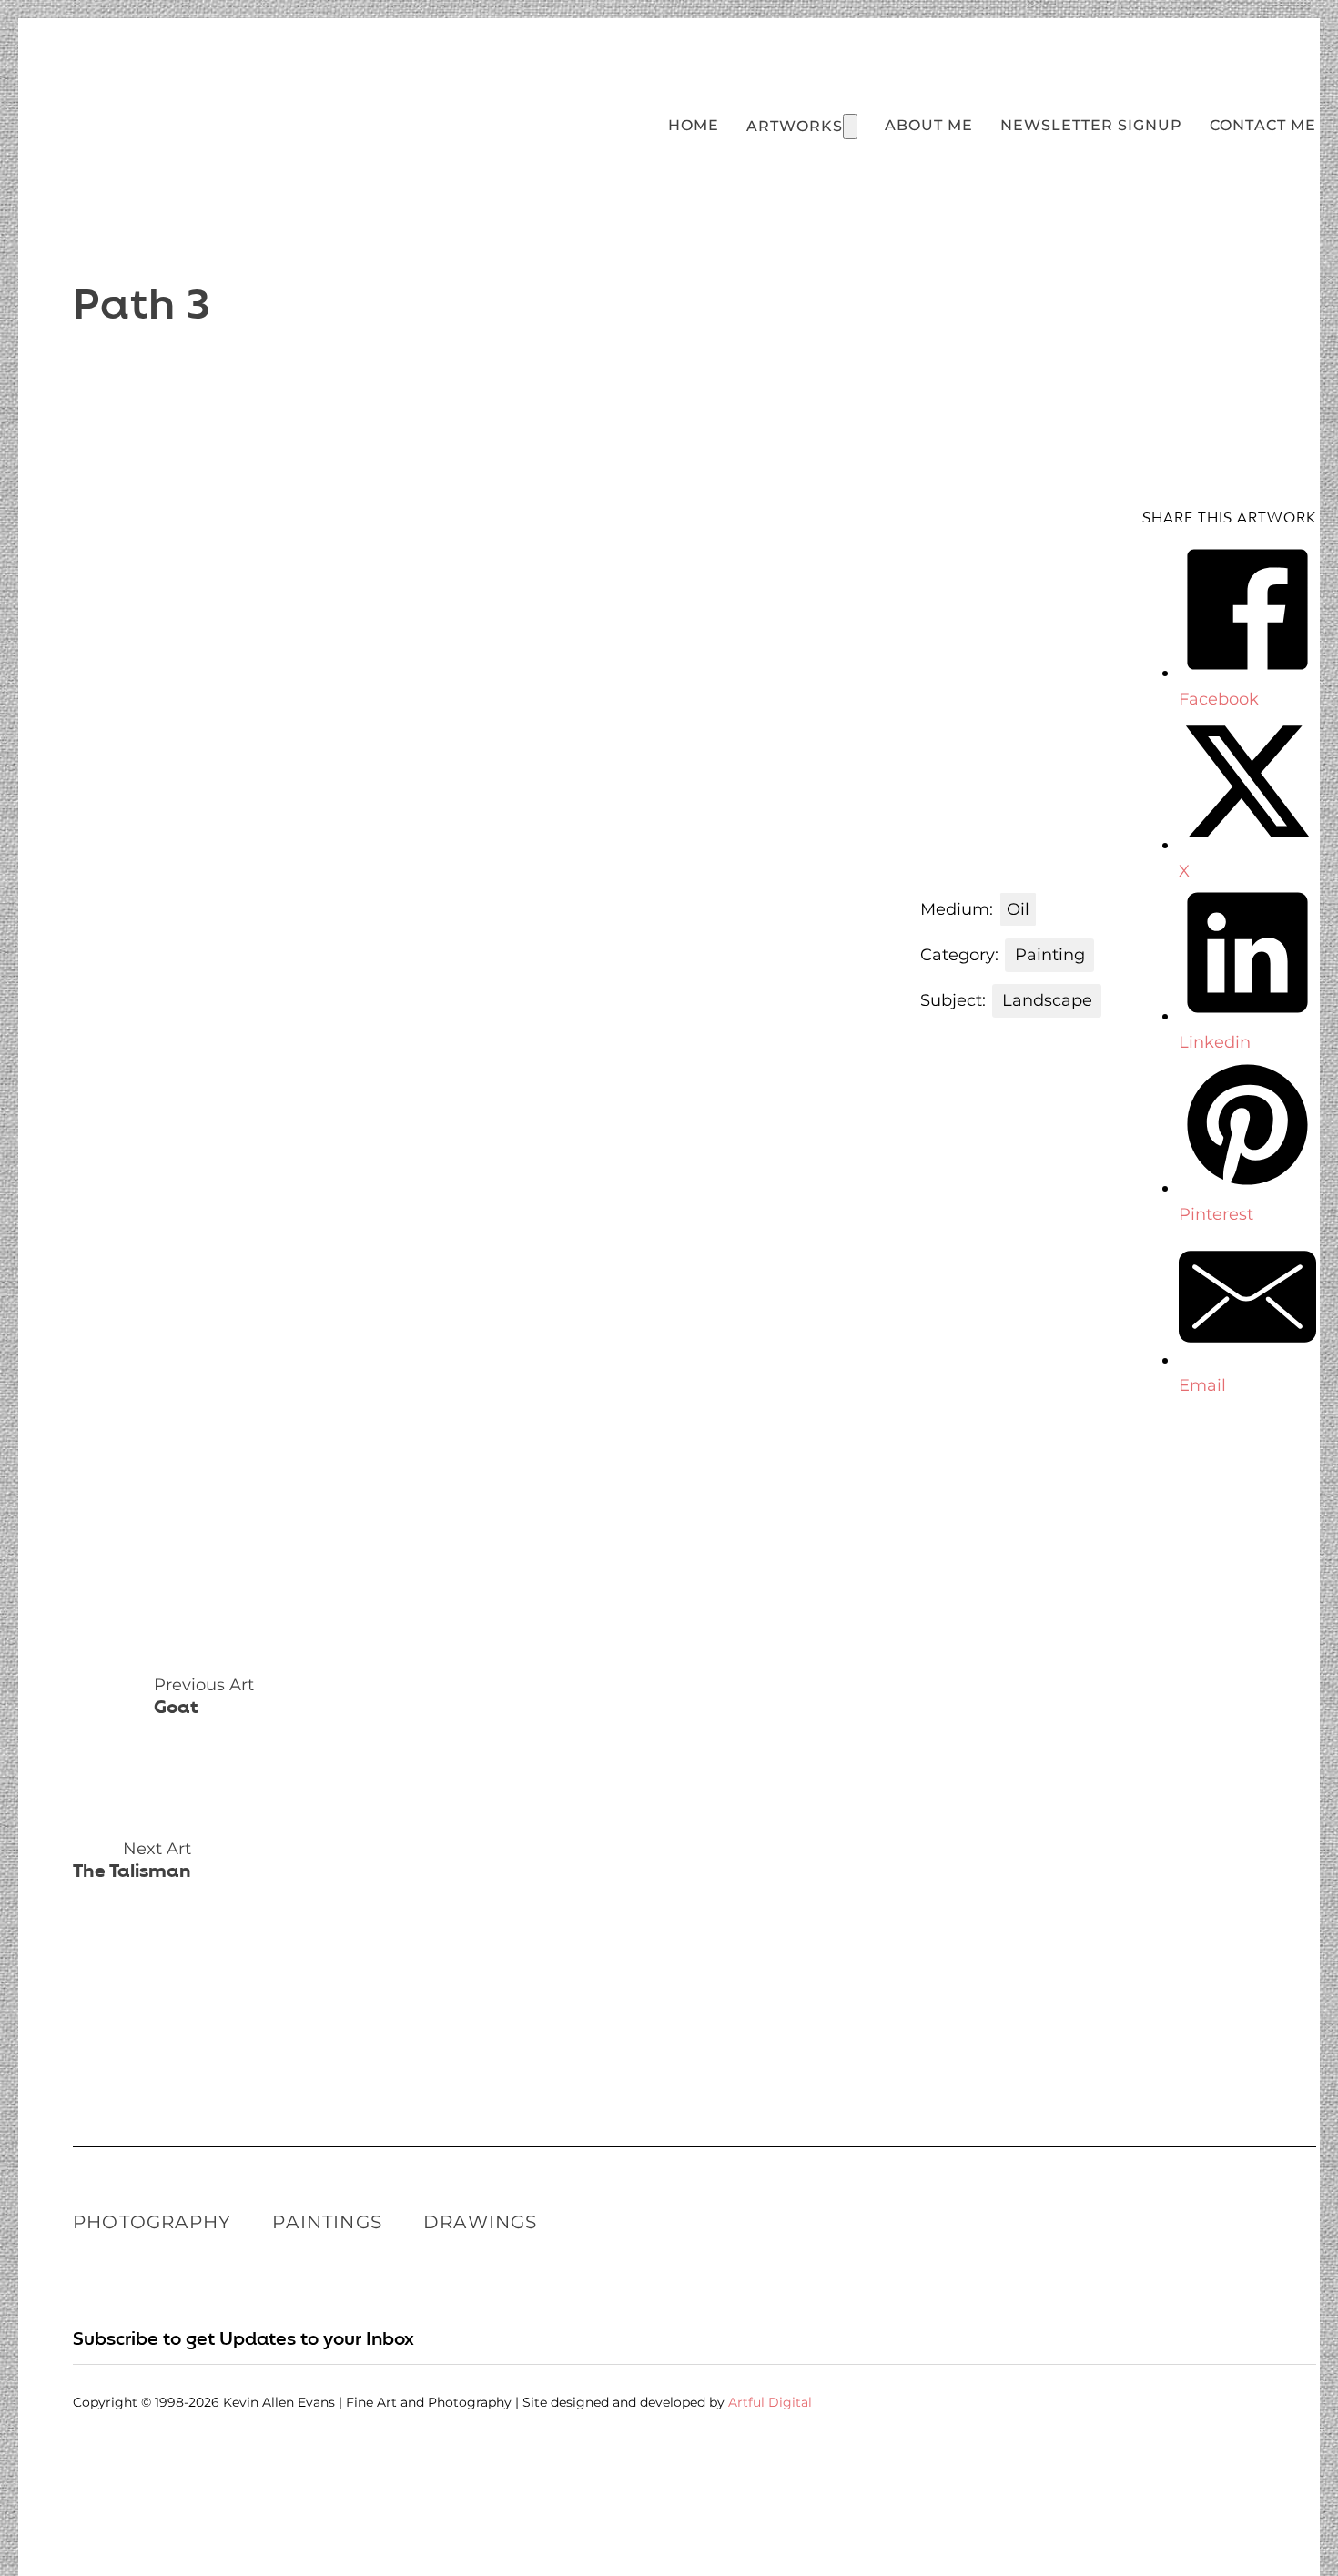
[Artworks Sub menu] (850, 127)
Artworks (795, 126)
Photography (152, 2222)
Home (694, 125)
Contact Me (1263, 125)
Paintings (327, 2222)
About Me (929, 125)
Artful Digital (770, 2402)
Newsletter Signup (1091, 125)
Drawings (481, 2222)
